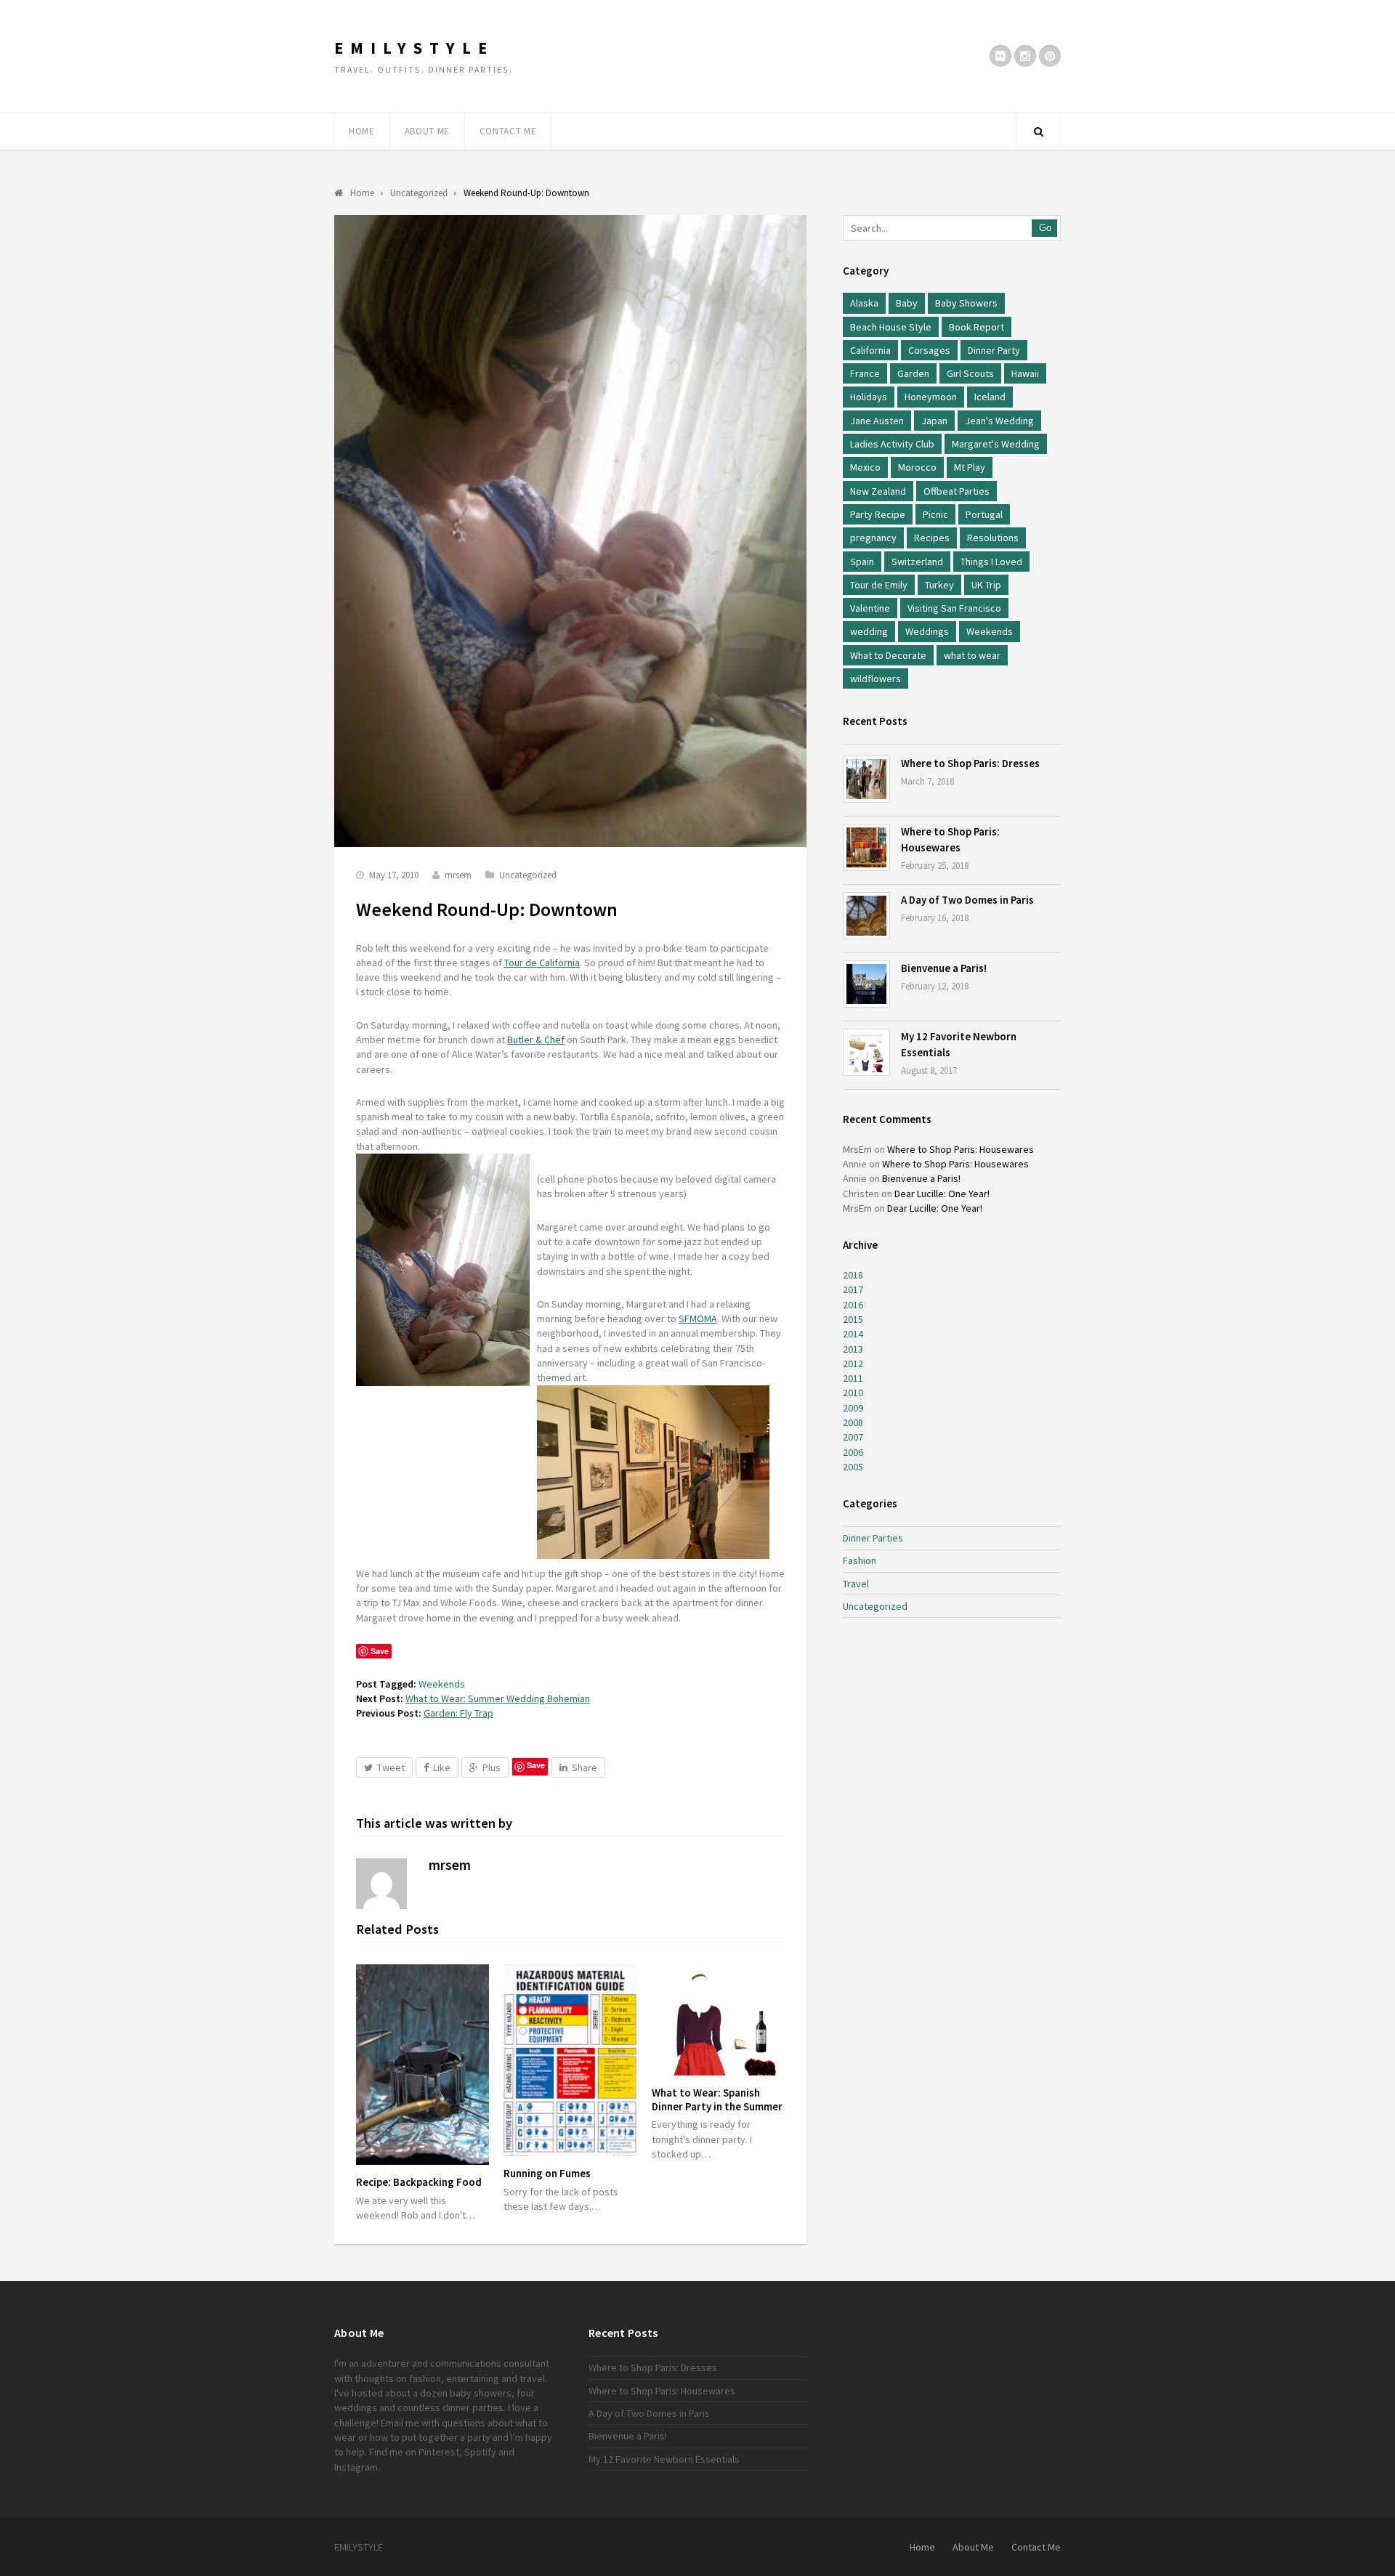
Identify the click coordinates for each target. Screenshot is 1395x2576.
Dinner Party (994, 350)
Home (362, 131)
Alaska (864, 303)
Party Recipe (878, 514)
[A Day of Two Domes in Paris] (866, 916)
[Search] (1038, 131)
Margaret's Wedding (996, 444)
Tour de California (542, 963)
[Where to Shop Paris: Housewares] (866, 847)
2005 (853, 1467)
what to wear (972, 655)
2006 (853, 1452)
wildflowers (876, 679)
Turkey (939, 585)
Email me (400, 2423)
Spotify (480, 2452)
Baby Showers (966, 303)
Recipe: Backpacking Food (419, 2182)
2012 (853, 1364)
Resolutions (993, 538)
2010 (853, 1393)
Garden (913, 373)
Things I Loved (991, 562)
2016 (853, 1305)
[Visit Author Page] (381, 1884)
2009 (853, 1408)
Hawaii (1025, 373)
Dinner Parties (873, 1538)
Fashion (860, 1560)
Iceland (990, 397)
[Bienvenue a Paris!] (866, 984)
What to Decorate (888, 655)
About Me (427, 131)
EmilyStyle (414, 48)
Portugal (984, 514)
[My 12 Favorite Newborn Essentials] (866, 1052)
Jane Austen (877, 421)
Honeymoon (931, 397)
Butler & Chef (536, 1040)
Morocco (917, 467)
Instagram (356, 2467)
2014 (853, 1334)
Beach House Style (891, 327)
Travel (856, 1584)
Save (536, 1765)
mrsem (458, 875)
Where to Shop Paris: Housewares (961, 1149)
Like (442, 1767)
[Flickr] (1000, 56)
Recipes (932, 538)
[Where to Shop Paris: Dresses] (866, 779)
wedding (869, 631)
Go (1045, 228)
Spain (862, 562)
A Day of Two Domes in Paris (967, 900)
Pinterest (439, 2452)
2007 (853, 1437)
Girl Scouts (970, 373)
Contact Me (508, 131)
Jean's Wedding (999, 421)
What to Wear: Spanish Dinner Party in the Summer (717, 2099)
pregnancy (873, 538)
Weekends (442, 1684)
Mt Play (970, 467)
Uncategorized (528, 875)
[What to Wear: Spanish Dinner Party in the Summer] (718, 2020)
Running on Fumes (547, 2173)
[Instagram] (1025, 56)
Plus (492, 1767)
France (865, 373)
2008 (853, 1422)
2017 (853, 1289)
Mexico (865, 467)
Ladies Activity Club (892, 444)
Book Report (976, 327)
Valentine (870, 608)
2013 (853, 1349)
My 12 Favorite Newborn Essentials (664, 2459)
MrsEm (857, 1149)
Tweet (391, 1767)
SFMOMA (698, 1319)
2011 (853, 1378)
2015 (853, 1319)
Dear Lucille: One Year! (942, 1194)
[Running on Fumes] (570, 2060)
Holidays (869, 397)
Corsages (929, 350)
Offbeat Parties (957, 491)
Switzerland (917, 562)
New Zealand (878, 491)
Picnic (935, 514)
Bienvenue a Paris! (944, 968)
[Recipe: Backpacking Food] (422, 2065)
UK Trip (986, 585)
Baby (907, 303)
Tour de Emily (879, 585)
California (870, 350)
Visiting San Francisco (954, 608)
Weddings (927, 631)
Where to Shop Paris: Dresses (970, 763)
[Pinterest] (1050, 56)
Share (585, 1767)
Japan (934, 421)
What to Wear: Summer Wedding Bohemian (498, 1698)
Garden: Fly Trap (458, 1713)
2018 (853, 1275)
